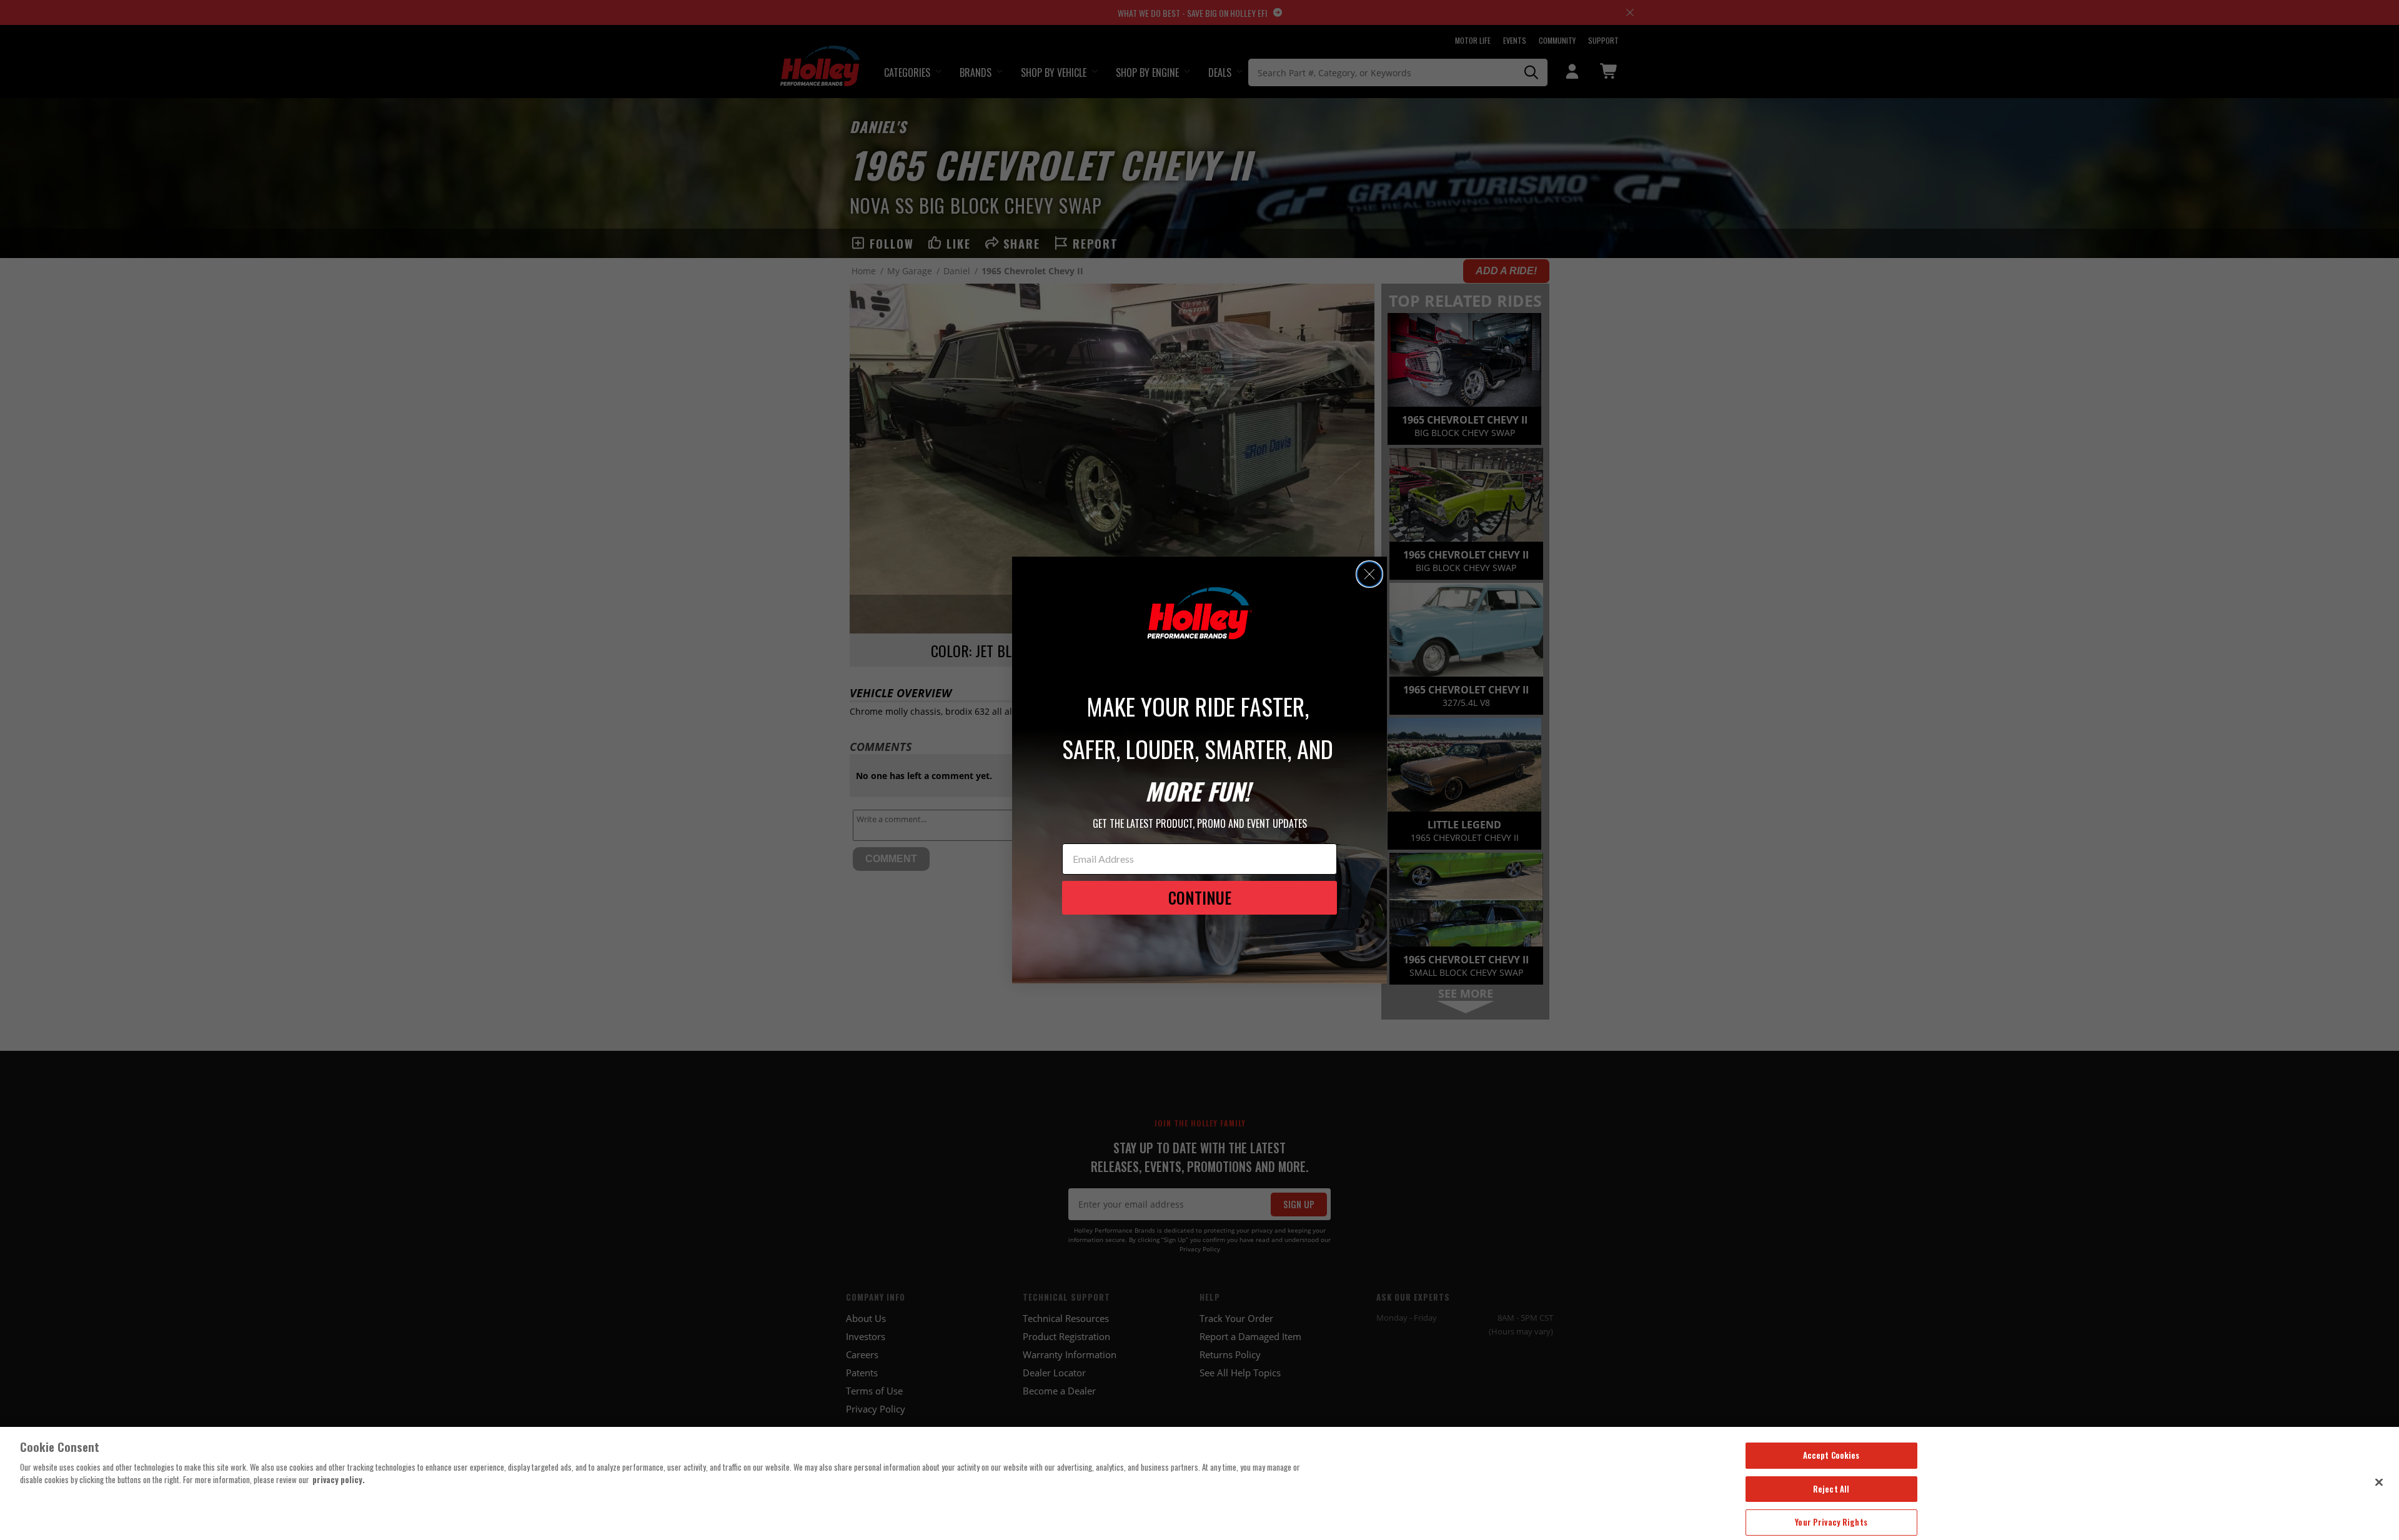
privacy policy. (339, 1479)
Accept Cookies (1831, 1455)
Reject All (1831, 1489)
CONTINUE (1200, 897)
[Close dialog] (1369, 574)
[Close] (2379, 1482)
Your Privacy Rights (1831, 1522)
